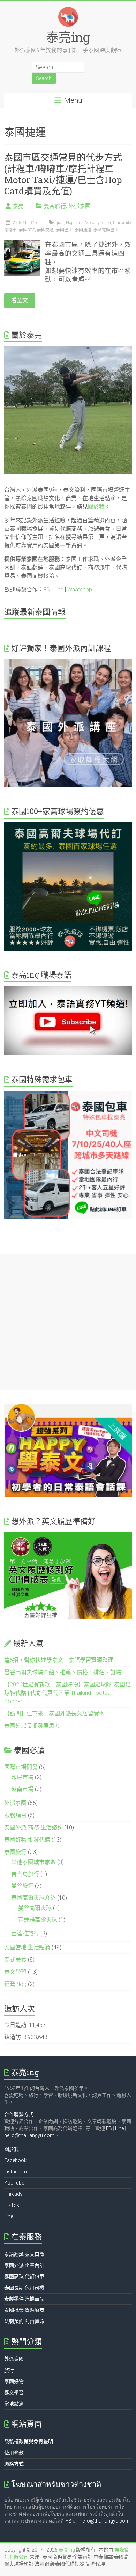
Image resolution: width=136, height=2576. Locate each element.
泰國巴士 (64, 230)
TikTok (12, 2205)
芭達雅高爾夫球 (38, 1920)
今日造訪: (17, 2025)
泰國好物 (14, 2381)
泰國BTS (27, 230)
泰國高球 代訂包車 (24, 2276)
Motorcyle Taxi (98, 223)
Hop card (74, 223)
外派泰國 (80, 206)
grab (60, 223)
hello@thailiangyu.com (29, 2135)
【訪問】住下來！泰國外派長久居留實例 (54, 1714)
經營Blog (15, 1984)
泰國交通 (45, 230)
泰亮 (18, 206)
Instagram (16, 2172)
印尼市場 (22, 1777)
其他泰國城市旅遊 (33, 1862)
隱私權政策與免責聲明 (29, 2441)
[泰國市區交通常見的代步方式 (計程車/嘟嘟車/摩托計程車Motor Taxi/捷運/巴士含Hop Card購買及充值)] (22, 244)
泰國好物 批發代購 (27, 1840)
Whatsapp (80, 589)
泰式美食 (15, 1960)
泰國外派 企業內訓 (24, 2265)
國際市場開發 (21, 1767)
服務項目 (15, 1815)
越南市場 (22, 1789)
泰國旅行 (15, 1852)
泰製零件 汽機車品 (24, 2299)
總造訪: (14, 2037)
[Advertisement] (68, 1322)
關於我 (96, 507)
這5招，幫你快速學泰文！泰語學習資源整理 (59, 1660)
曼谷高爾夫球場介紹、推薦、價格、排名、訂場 (63, 1672)
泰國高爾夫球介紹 (33, 1898)
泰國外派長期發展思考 (32, 1726)
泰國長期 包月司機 (24, 2288)
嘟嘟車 (10, 230)
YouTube (14, 2183)
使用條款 (14, 2453)
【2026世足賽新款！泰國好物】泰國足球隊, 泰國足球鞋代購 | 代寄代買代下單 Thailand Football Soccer (67, 1693)
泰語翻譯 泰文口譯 (24, 2254)
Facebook (15, 2160)
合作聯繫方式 (19, 2114)
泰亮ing (68, 37)
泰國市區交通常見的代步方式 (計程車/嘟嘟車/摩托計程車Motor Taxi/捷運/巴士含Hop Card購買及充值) (63, 174)
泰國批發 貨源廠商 (24, 2310)
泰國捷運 (83, 230)
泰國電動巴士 (106, 230)
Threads (13, 2194)
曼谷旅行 (55, 206)
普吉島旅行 (25, 1874)
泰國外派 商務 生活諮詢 (33, 1827)
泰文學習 (15, 1972)
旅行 (9, 2370)
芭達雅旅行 (25, 1933)
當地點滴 (14, 2404)
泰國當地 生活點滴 (27, 1947)
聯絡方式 (14, 2464)
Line (59, 589)
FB (47, 589)
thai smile (122, 223)
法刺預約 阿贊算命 (24, 2321)
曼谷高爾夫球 (35, 1908)
